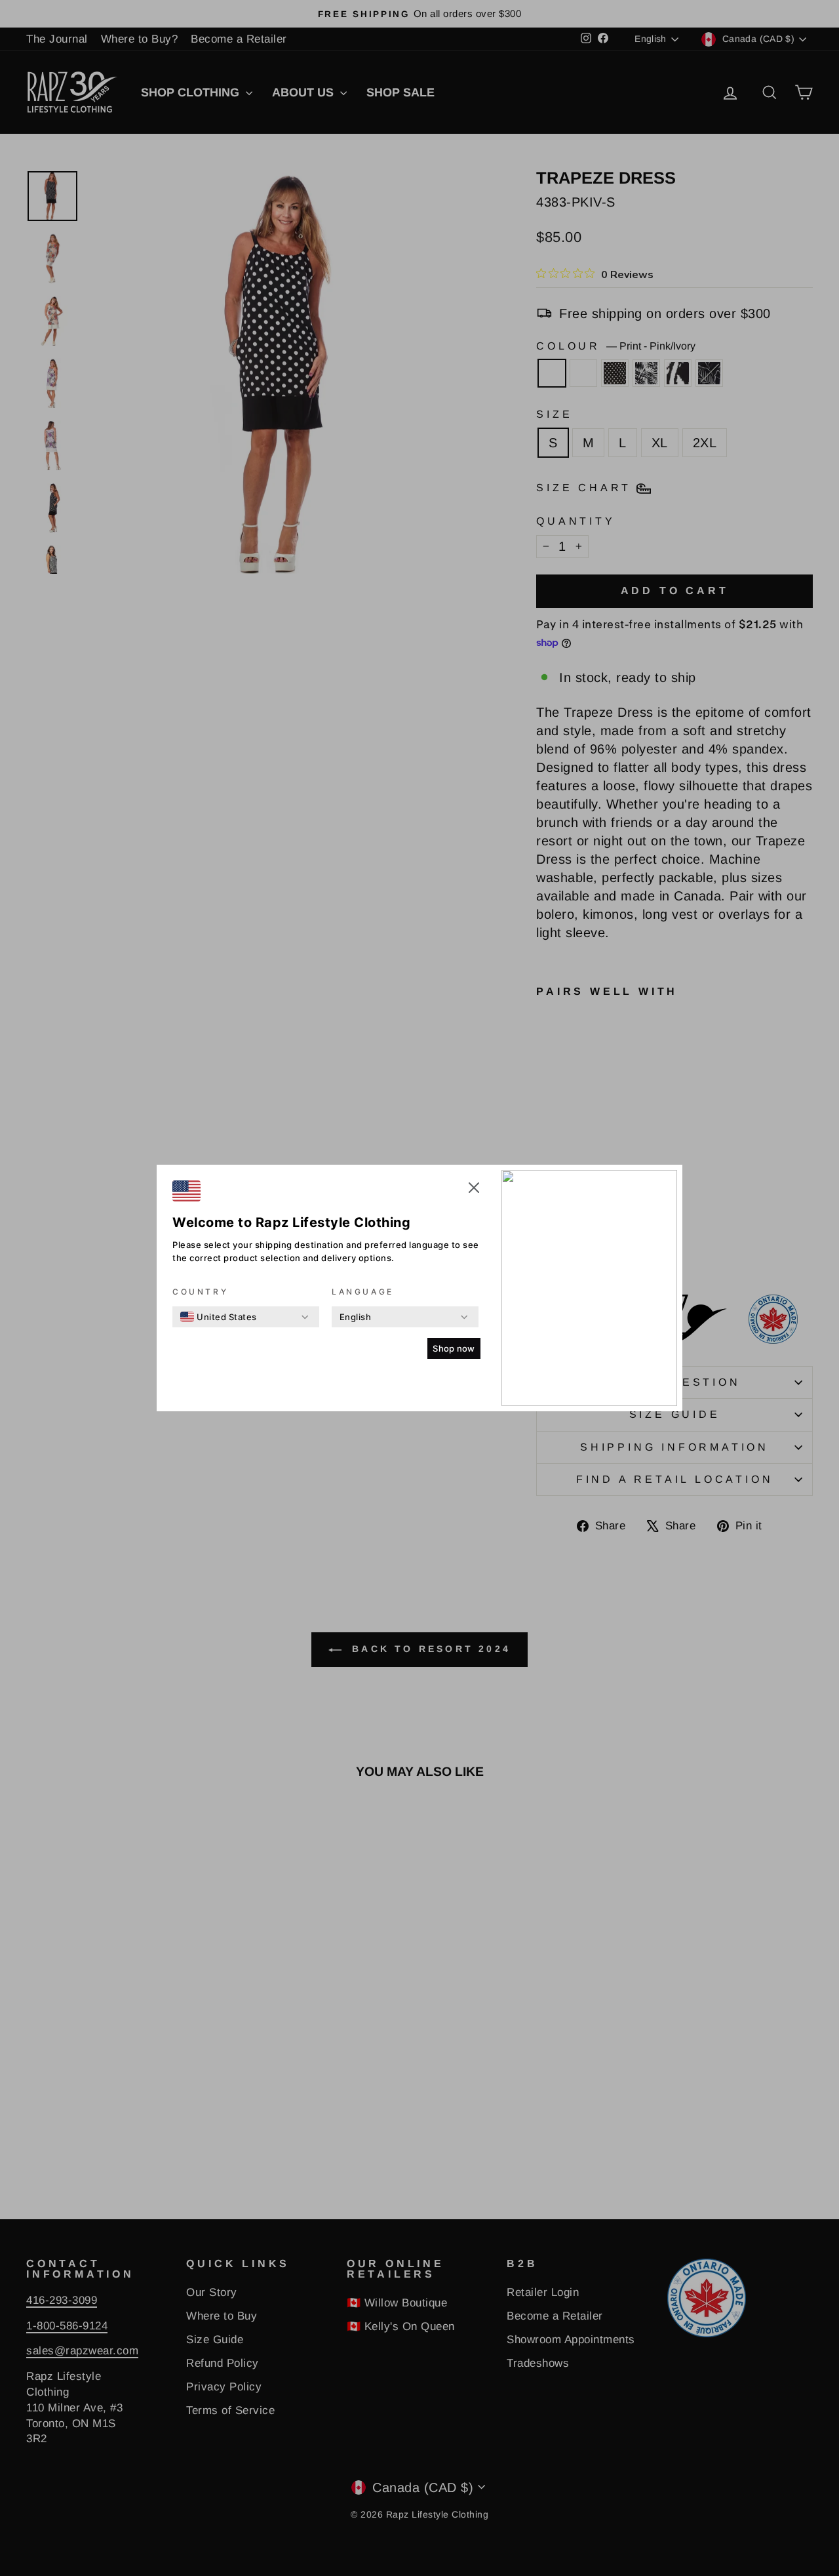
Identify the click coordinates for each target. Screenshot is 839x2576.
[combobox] (219, 1317)
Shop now (454, 1348)
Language (363, 1292)
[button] (474, 1190)
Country (200, 1292)
